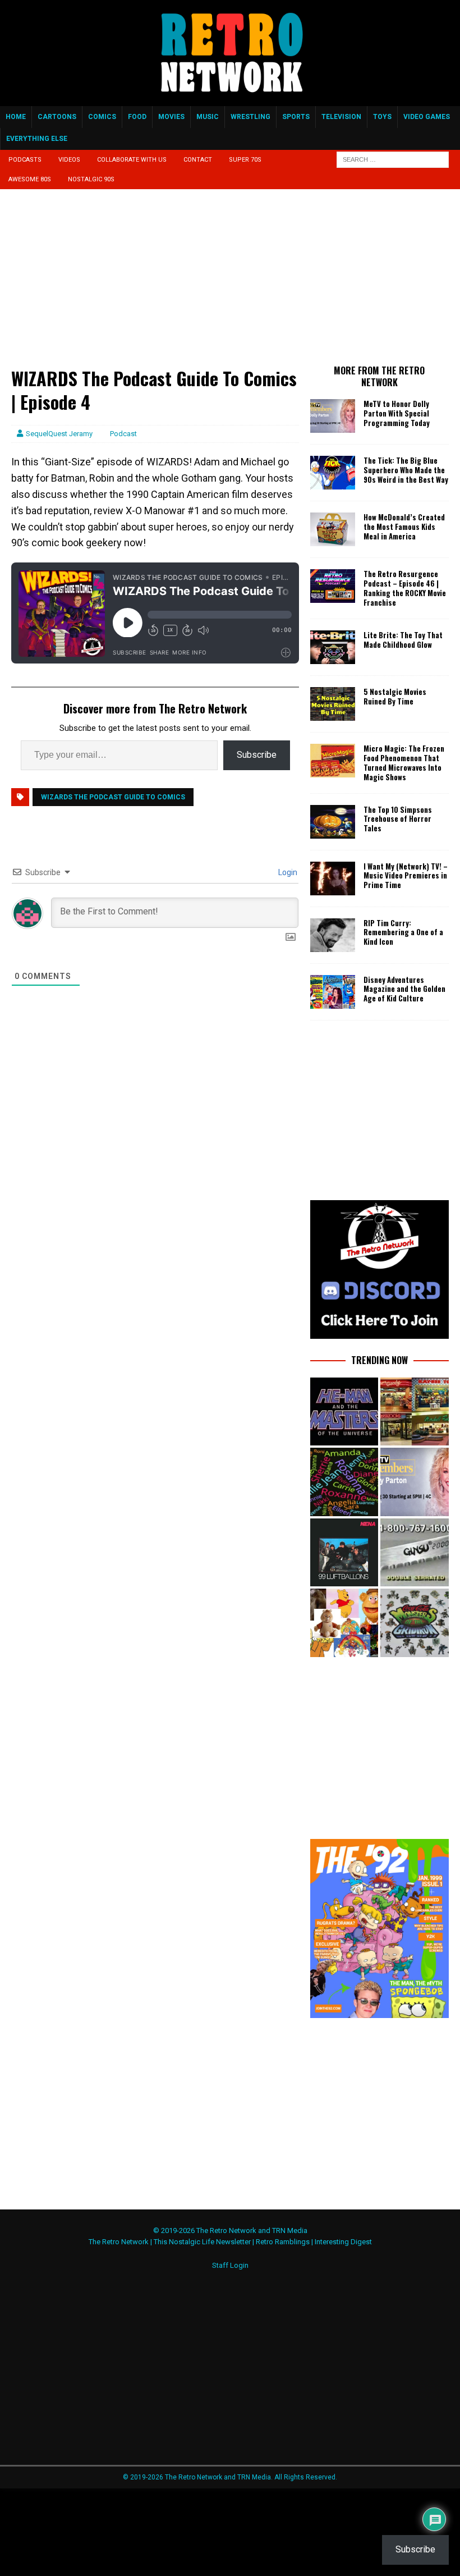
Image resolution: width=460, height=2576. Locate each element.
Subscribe (257, 755)
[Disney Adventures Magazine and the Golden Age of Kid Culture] (333, 992)
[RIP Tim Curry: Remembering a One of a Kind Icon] (333, 935)
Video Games (427, 117)
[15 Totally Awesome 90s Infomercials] (414, 1552)
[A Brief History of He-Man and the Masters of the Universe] (344, 1411)
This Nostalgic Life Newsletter (202, 2242)
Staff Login (230, 2265)
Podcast (123, 434)
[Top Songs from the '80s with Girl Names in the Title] (344, 1482)
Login (287, 872)
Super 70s (245, 160)
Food (137, 117)
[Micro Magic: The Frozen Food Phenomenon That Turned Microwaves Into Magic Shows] (333, 761)
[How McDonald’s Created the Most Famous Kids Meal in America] (333, 529)
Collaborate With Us (132, 160)
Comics (102, 117)
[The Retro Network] (230, 100)
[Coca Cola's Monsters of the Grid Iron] (414, 1623)
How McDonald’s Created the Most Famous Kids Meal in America (404, 527)
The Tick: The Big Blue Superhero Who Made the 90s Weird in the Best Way (406, 470)
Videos (69, 160)
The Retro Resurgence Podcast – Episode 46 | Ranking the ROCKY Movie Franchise (405, 588)
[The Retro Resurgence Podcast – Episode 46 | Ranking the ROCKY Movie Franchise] (333, 586)
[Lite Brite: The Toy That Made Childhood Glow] (333, 647)
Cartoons (57, 117)
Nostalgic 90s (91, 179)
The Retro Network (119, 2242)
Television (341, 117)
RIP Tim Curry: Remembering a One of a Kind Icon (403, 932)
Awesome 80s (30, 179)
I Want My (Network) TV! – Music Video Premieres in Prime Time (406, 876)
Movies (171, 117)
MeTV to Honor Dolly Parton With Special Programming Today (397, 413)
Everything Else (37, 139)
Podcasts (25, 160)
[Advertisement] (155, 283)
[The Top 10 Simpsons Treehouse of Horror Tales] (333, 822)
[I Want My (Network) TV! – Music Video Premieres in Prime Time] (333, 879)
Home (16, 117)
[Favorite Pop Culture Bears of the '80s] (344, 1623)
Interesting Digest (343, 2242)
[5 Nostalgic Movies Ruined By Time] (333, 704)
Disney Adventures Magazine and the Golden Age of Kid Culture (404, 989)
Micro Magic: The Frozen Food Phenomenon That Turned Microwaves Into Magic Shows (404, 763)
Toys (382, 117)
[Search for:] (393, 159)
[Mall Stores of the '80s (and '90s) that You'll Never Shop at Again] (414, 1411)
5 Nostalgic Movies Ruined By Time (395, 696)
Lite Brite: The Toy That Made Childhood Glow (403, 640)
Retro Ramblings (283, 2242)
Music (208, 117)
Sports (296, 117)
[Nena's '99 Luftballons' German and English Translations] (344, 1552)
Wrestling (250, 117)
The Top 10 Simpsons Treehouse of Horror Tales (398, 819)
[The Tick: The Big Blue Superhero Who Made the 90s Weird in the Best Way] (333, 473)
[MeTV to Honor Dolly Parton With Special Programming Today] (333, 416)
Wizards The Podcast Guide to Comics (113, 797)
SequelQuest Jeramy (59, 434)
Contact (198, 160)
